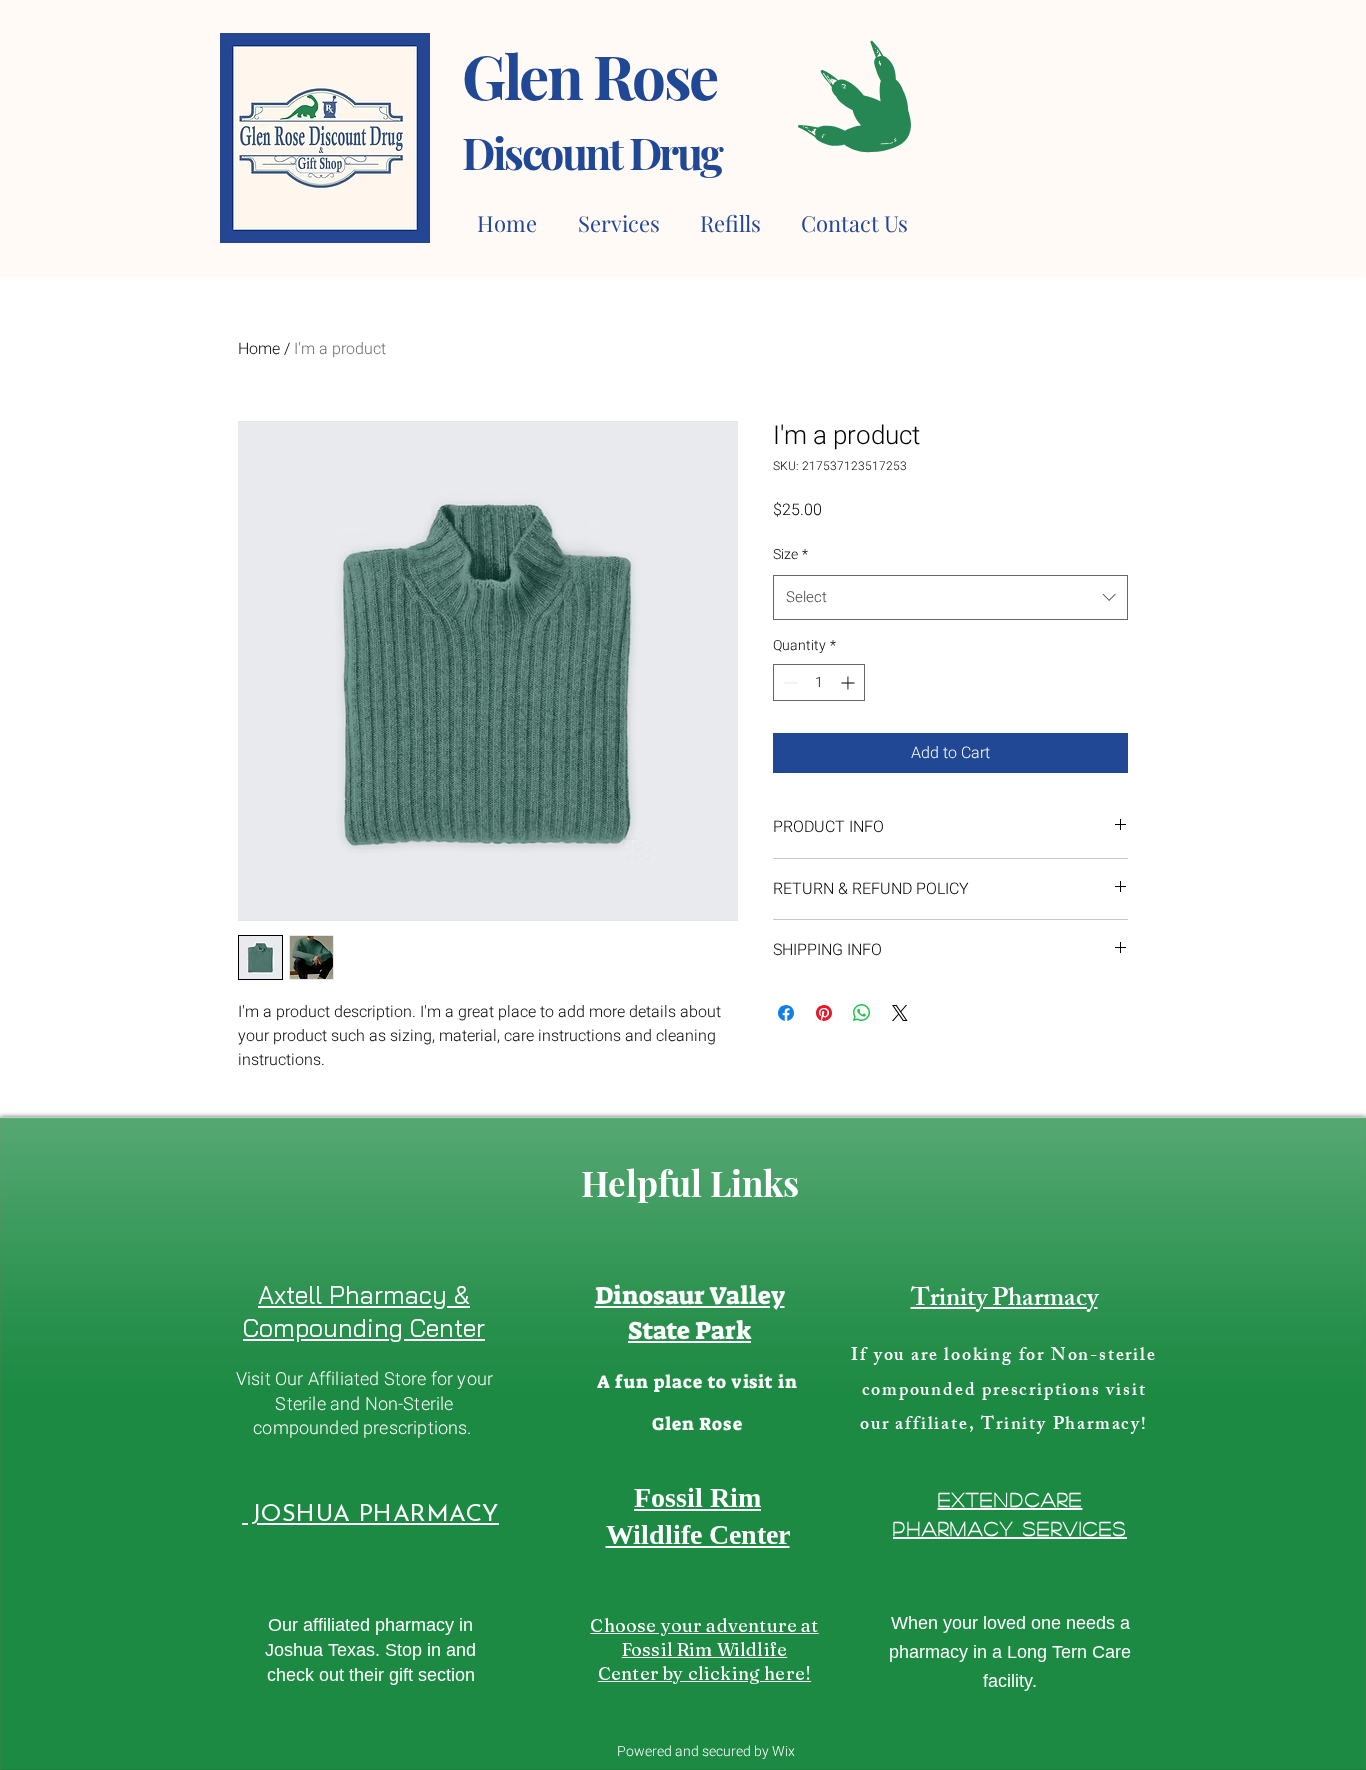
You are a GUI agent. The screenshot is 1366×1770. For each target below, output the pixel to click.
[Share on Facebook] (786, 1013)
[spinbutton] (819, 682)
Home (259, 349)
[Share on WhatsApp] (862, 1013)
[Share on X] (900, 1013)
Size (790, 554)
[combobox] (950, 597)
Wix (783, 1751)
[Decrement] (788, 682)
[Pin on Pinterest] (824, 1013)
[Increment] (849, 682)
